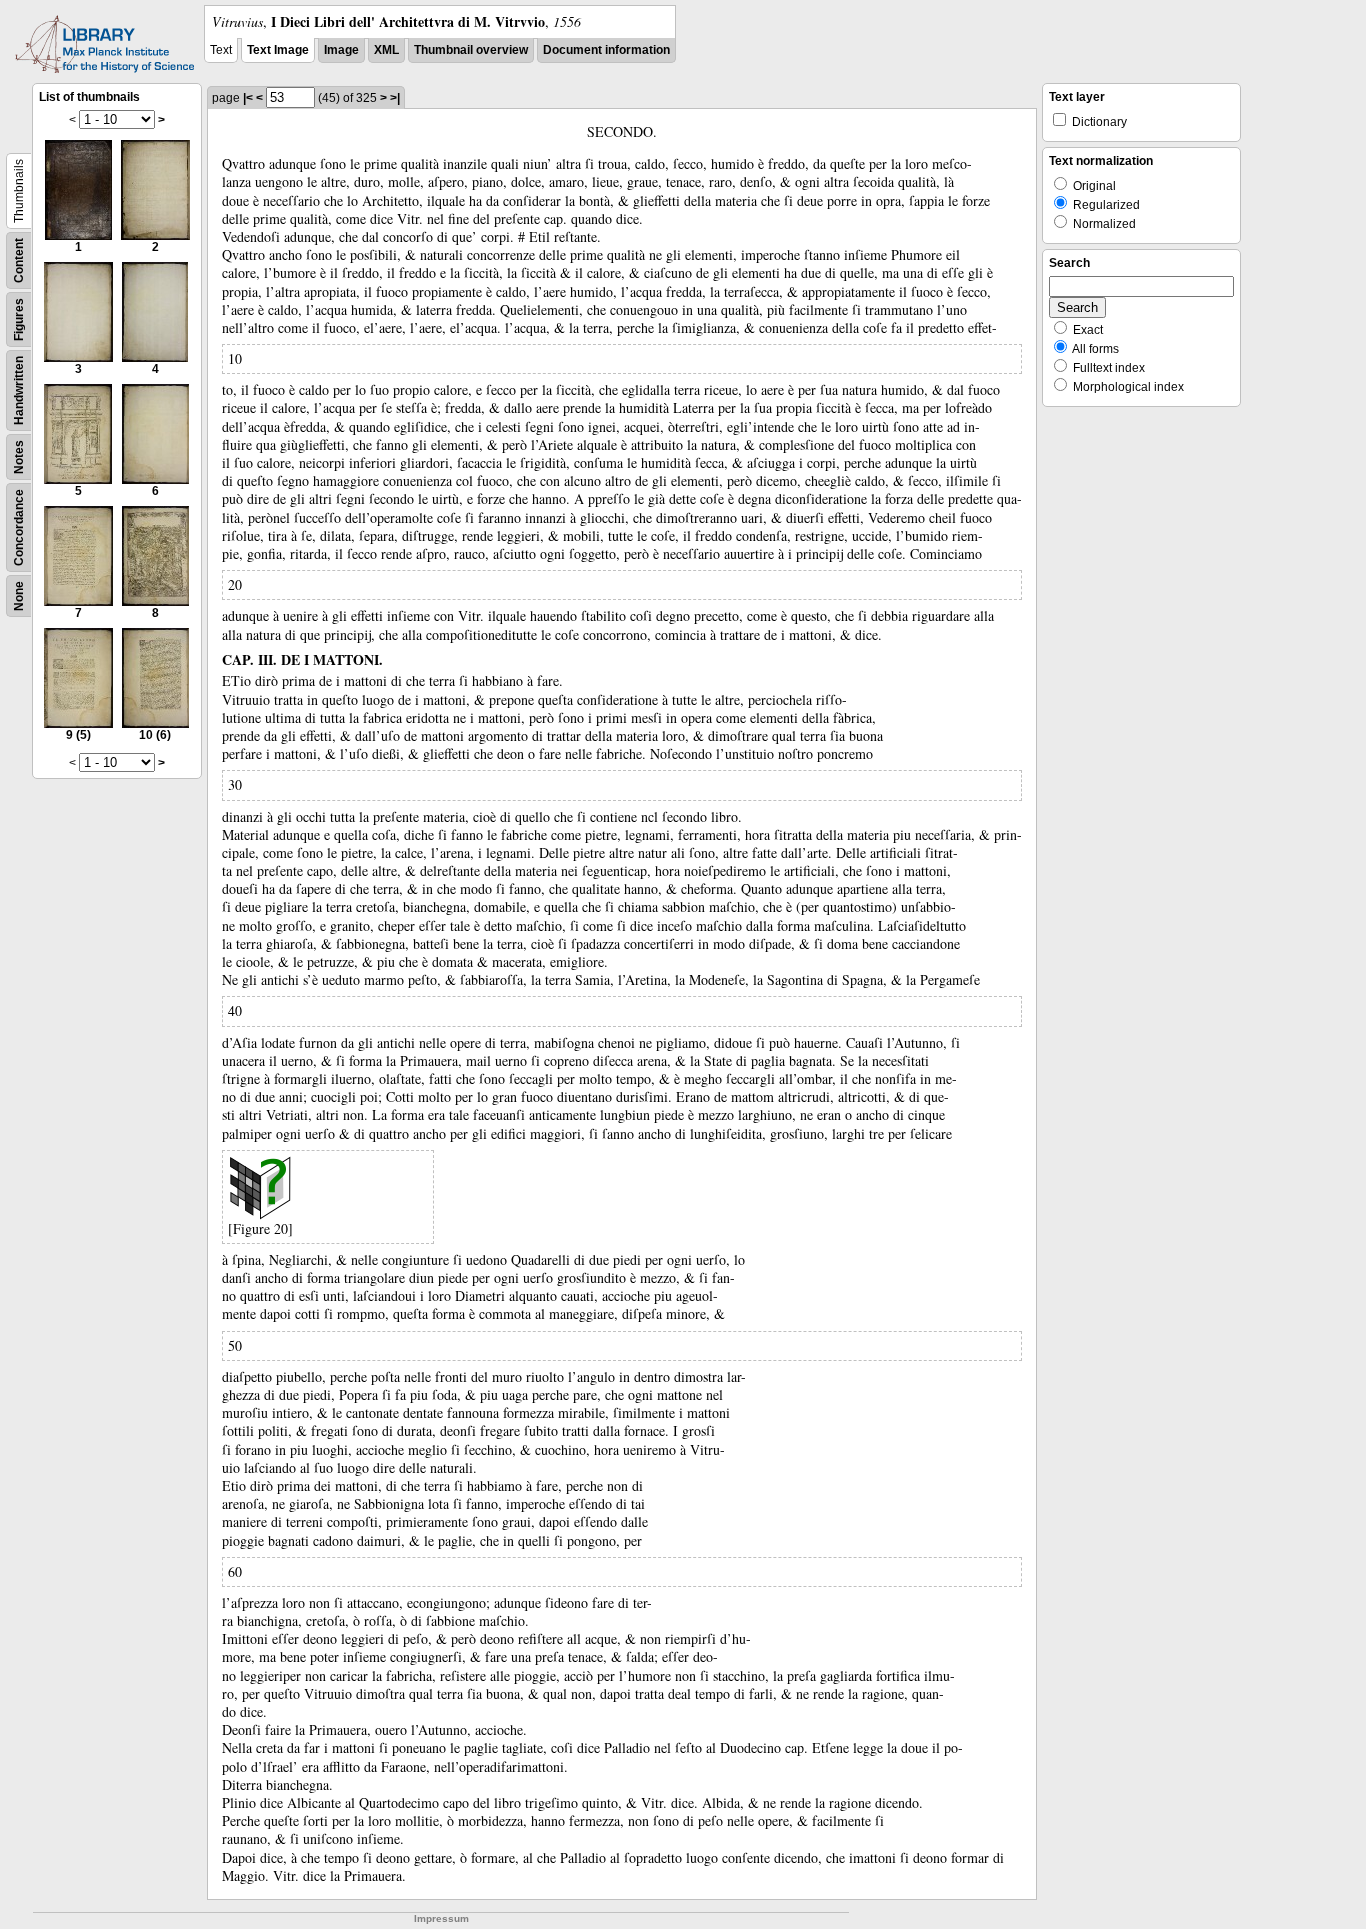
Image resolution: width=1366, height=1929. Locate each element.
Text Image (278, 50)
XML (386, 50)
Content (19, 260)
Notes (19, 457)
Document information (606, 50)
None (19, 596)
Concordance (19, 527)
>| (395, 98)
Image (341, 50)
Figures (19, 319)
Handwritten (19, 390)
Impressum (441, 1918)
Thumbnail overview (471, 50)
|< (248, 98)
